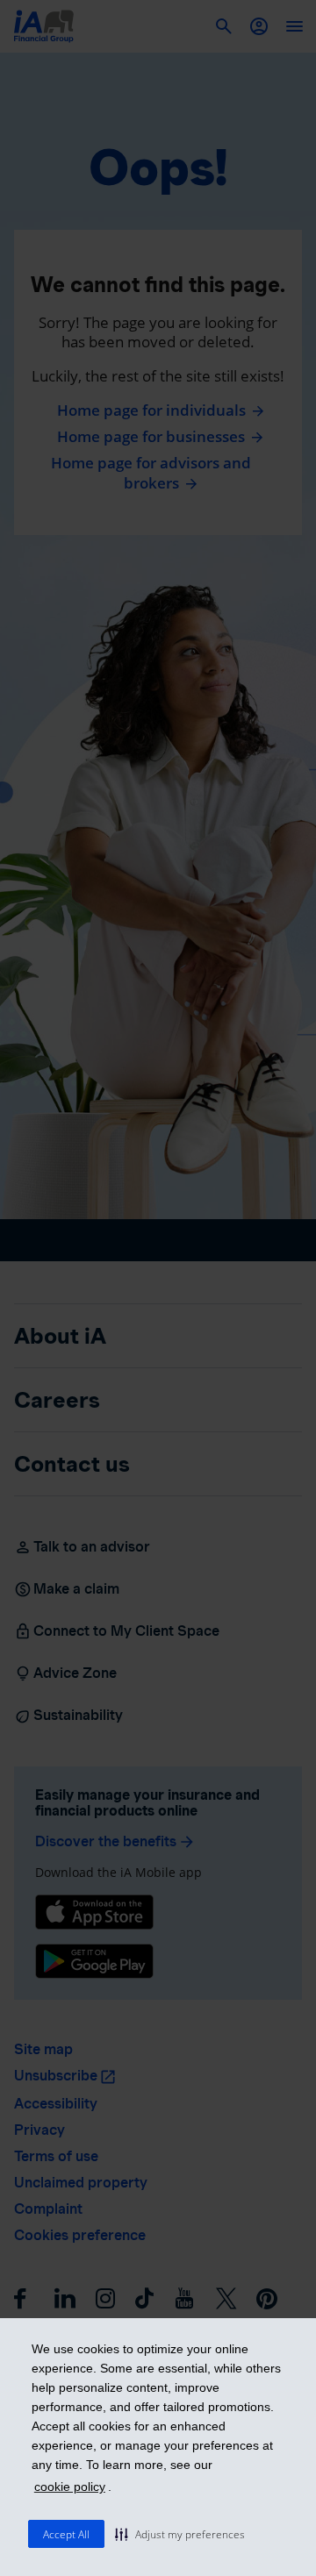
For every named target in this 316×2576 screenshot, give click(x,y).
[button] (180, 2534)
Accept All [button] (66, 2534)
